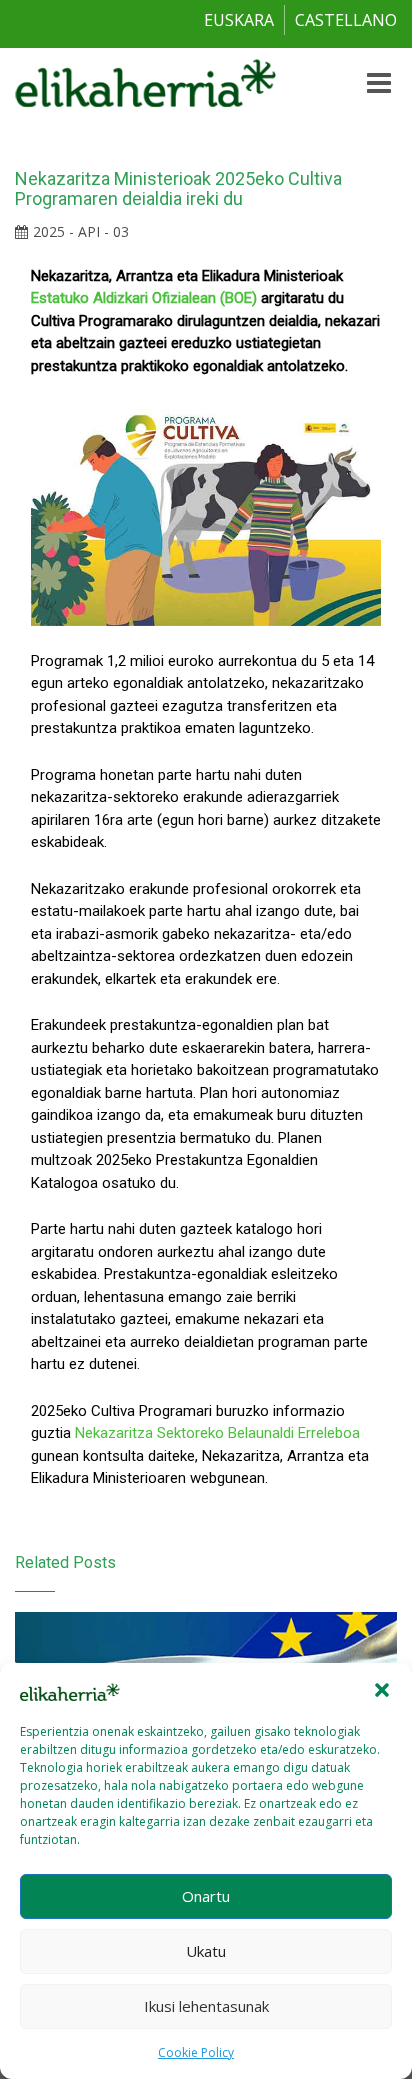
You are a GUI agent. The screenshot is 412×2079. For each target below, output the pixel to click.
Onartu (206, 1896)
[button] (382, 1690)
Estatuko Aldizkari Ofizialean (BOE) (144, 298)
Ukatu (206, 1951)
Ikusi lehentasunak (206, 2006)
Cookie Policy (196, 2052)
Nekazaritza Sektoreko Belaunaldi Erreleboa (217, 1433)
